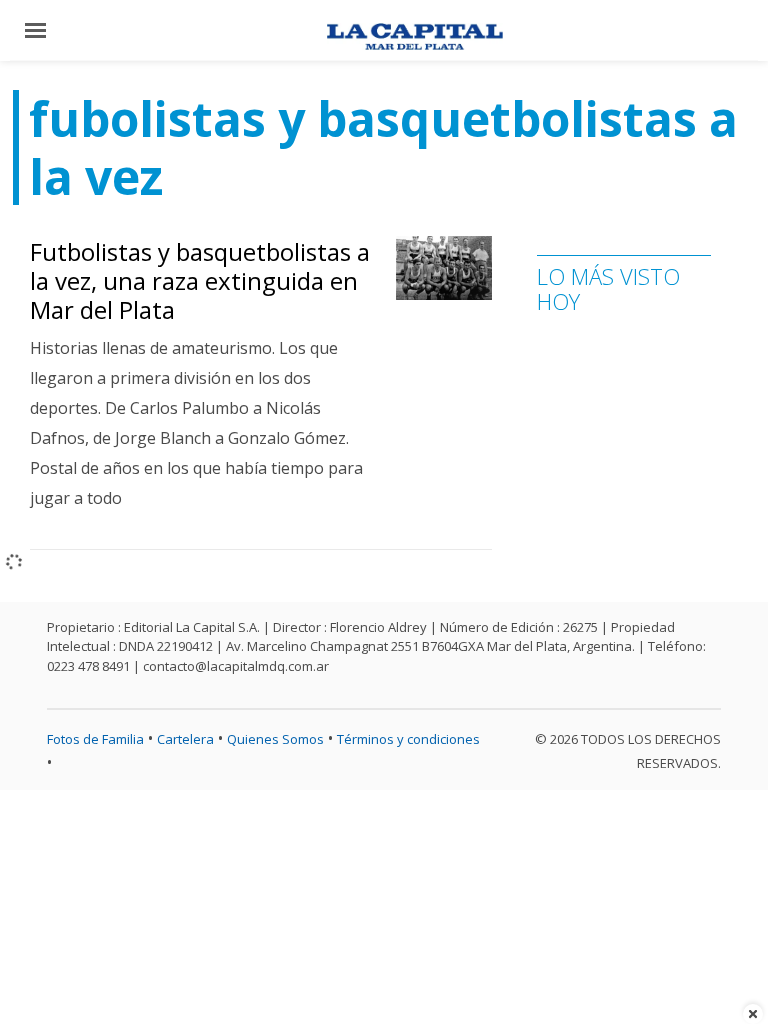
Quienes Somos (275, 739)
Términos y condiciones (408, 739)
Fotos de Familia (95, 739)
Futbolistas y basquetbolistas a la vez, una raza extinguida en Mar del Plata (200, 280)
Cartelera (185, 739)
